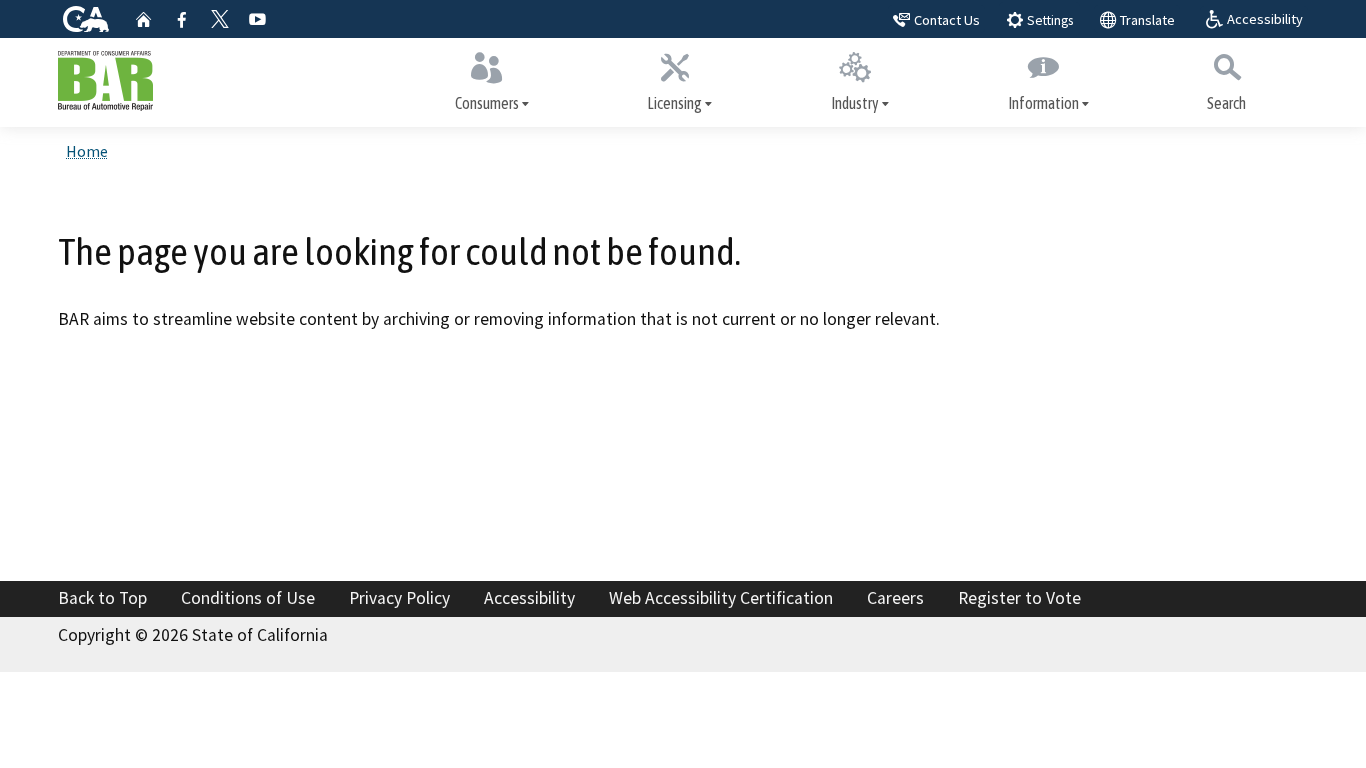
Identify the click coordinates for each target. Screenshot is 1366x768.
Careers (895, 598)
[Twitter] (220, 19)
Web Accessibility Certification (721, 598)
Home (87, 151)
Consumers (487, 103)
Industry (855, 103)
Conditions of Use (248, 598)
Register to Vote (1019, 598)
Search (1226, 103)
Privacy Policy (399, 598)
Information (1043, 103)
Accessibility (529, 598)
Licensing (674, 103)
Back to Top (102, 598)
